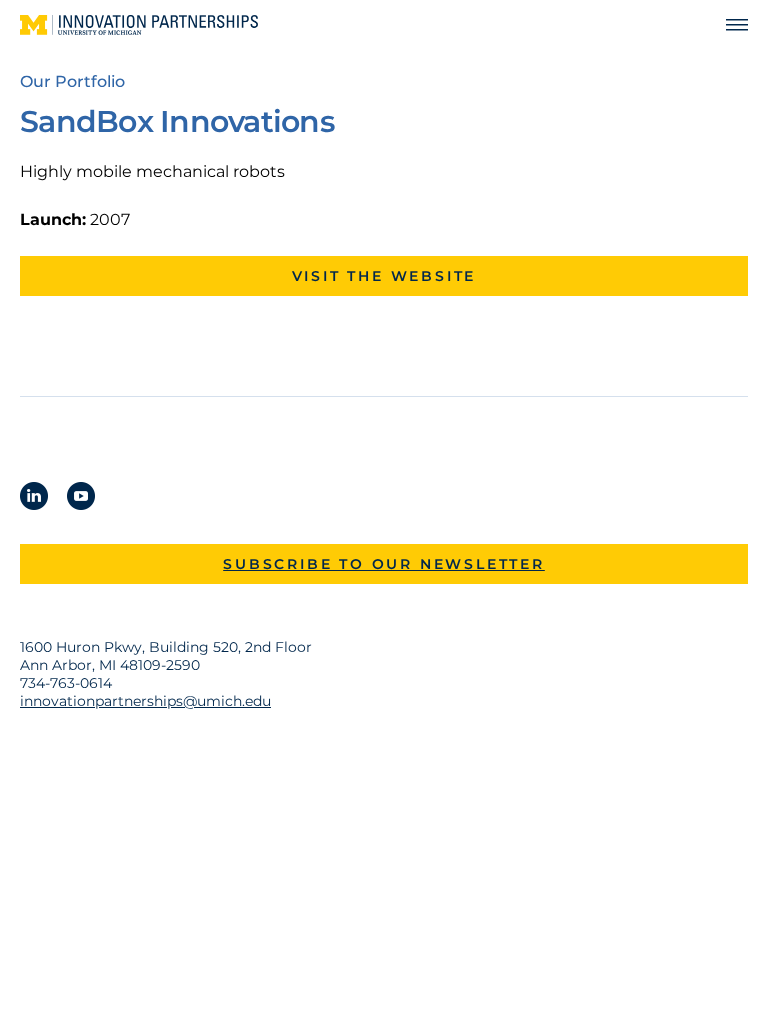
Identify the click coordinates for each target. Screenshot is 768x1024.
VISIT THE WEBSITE (384, 276)
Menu (728, 25)
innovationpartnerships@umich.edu (145, 701)
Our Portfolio (72, 81)
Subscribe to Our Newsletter (384, 564)
